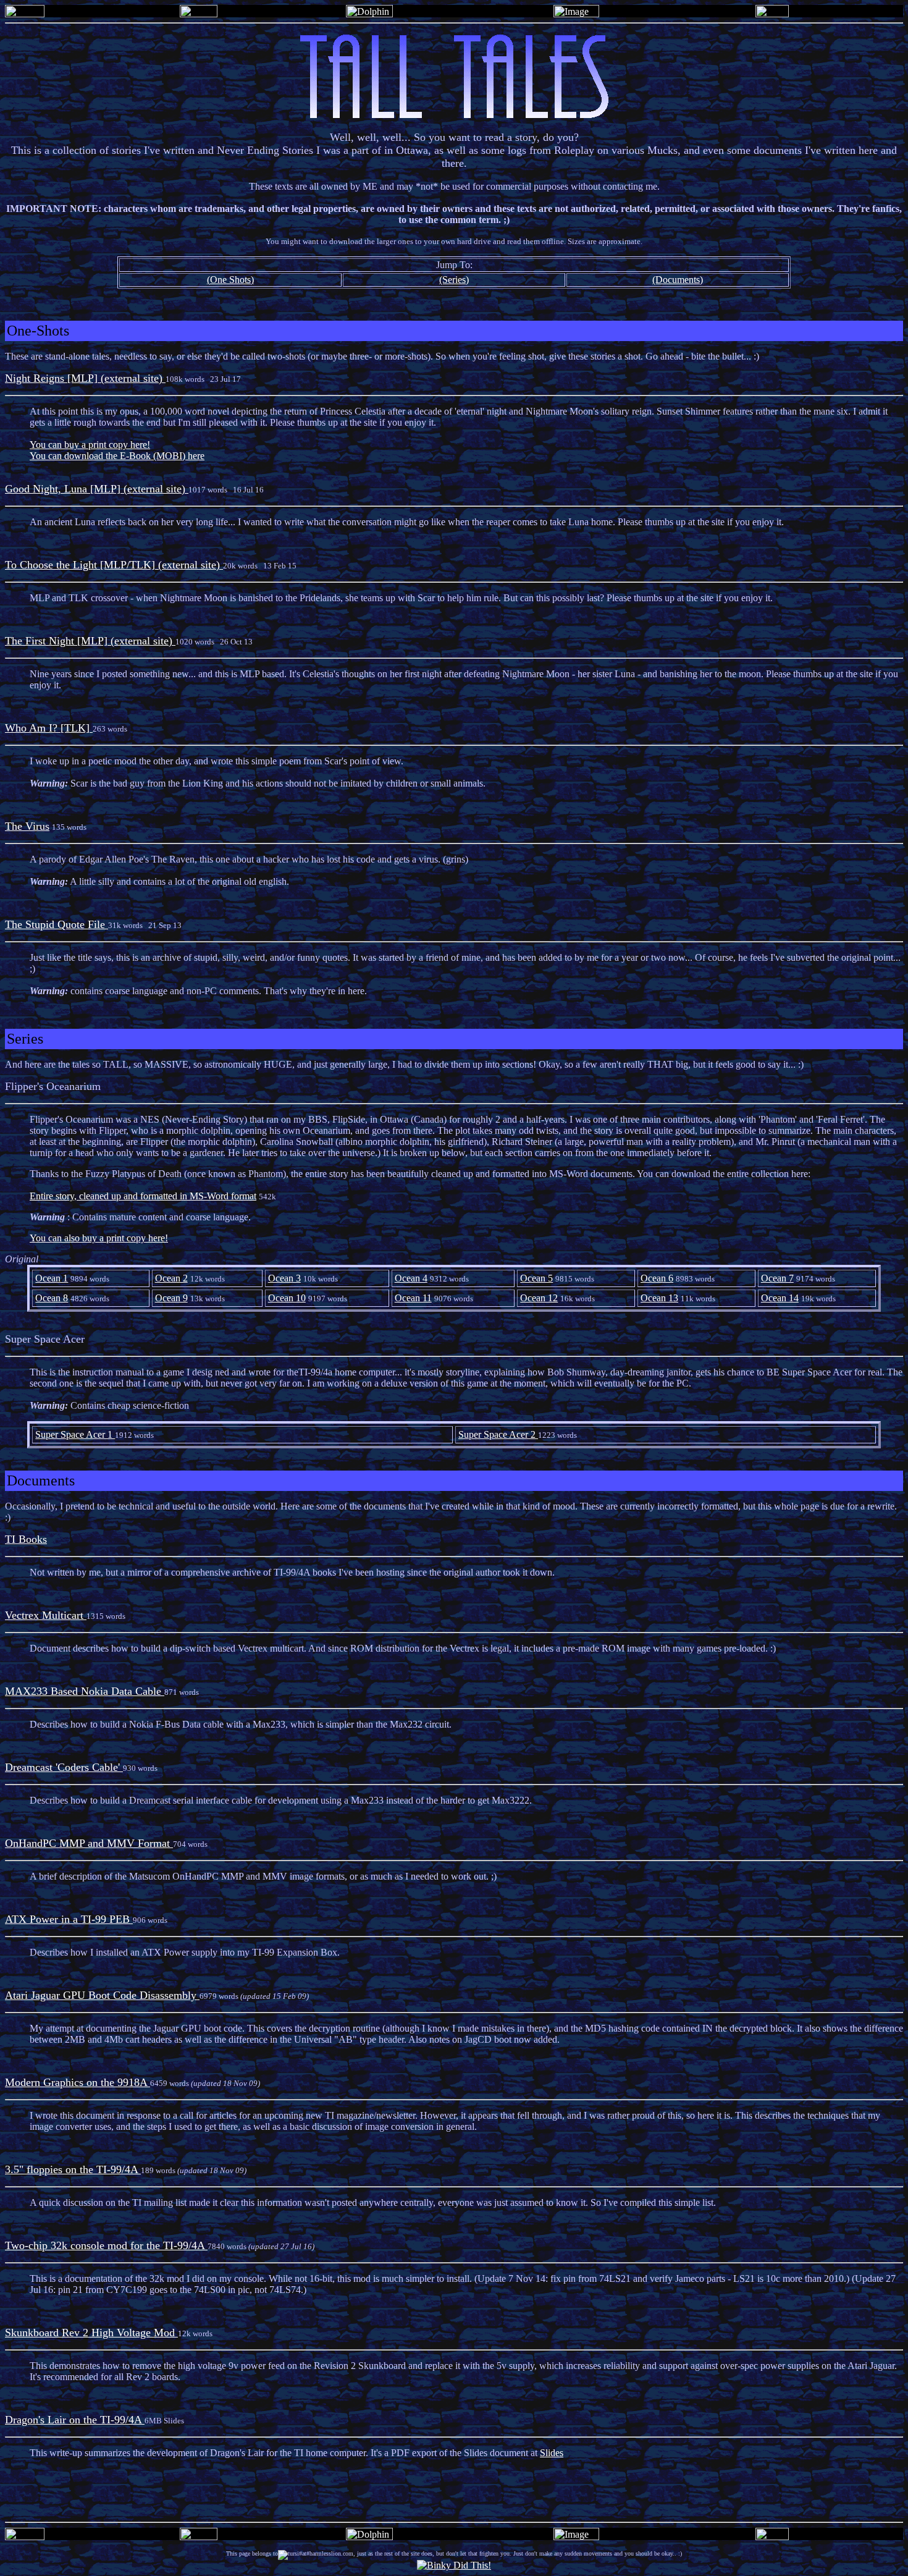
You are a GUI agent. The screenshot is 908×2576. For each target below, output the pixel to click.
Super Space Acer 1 (75, 1434)
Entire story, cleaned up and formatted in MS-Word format (143, 1196)
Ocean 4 (411, 1278)
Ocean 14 (780, 1298)
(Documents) (678, 280)
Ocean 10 (287, 1298)
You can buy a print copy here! (90, 445)
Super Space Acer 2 (498, 1434)
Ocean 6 (657, 1278)
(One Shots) (230, 280)
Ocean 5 (536, 1278)
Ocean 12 (539, 1298)
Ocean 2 (171, 1278)
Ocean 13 (659, 1298)
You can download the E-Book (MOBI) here (117, 456)
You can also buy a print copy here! (99, 1238)
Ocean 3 (284, 1278)
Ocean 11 (413, 1298)
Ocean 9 (171, 1298)
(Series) (454, 280)
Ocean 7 (777, 1278)
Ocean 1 (52, 1278)
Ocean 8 (52, 1298)
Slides (552, 2453)
